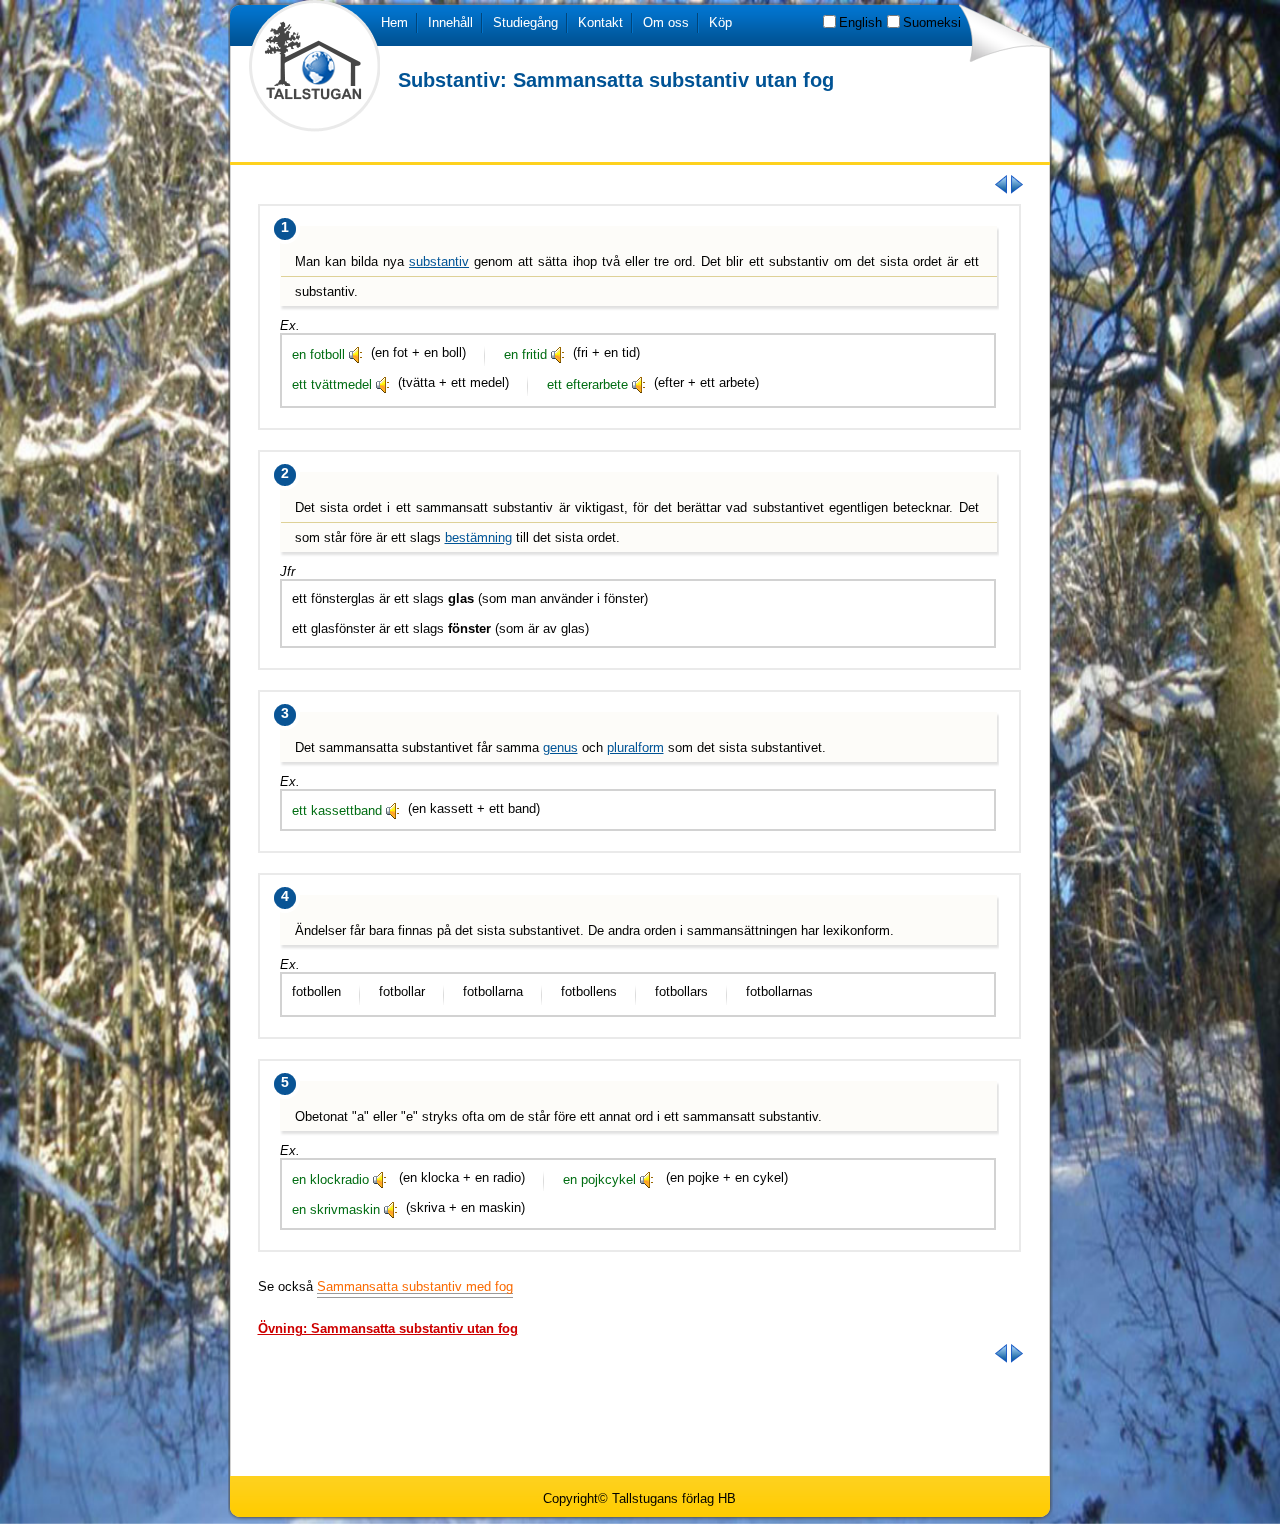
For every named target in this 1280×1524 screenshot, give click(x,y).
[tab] (388, 1328)
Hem (394, 22)
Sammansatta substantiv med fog (415, 1286)
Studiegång (525, 22)
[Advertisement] (640, 1418)
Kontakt (600, 22)
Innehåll (450, 22)
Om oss (666, 22)
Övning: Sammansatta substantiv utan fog (388, 1328)
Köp (720, 22)
